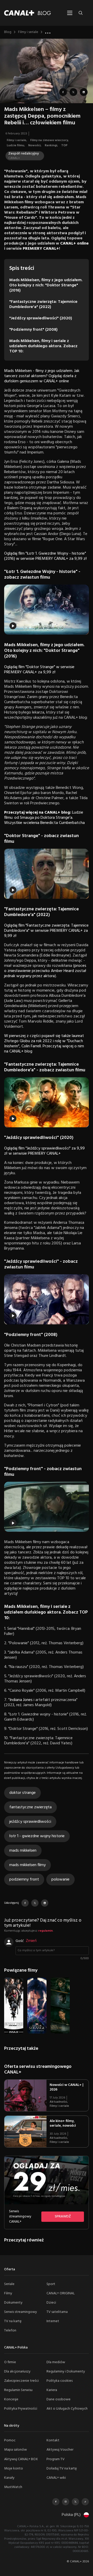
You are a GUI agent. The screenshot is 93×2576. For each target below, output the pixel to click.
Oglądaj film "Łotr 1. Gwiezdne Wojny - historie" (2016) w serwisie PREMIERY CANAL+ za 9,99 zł (45, 556)
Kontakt (53, 2440)
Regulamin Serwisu (18, 2390)
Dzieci (51, 2303)
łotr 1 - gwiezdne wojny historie (37, 1836)
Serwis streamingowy (21, 2312)
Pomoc (10, 2440)
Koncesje (11, 2399)
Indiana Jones (21, 1700)
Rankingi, (52, 145)
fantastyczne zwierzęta (30, 1807)
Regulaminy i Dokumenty (66, 2372)
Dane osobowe (59, 2399)
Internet (53, 2321)
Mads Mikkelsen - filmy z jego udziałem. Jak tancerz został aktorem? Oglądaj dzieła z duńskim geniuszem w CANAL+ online (42, 376)
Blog (8, 32)
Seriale (9, 2284)
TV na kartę (13, 2321)
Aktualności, (59, 2102)
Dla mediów (56, 2362)
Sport (51, 2284)
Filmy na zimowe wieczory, (50, 140)
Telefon (10, 2331)
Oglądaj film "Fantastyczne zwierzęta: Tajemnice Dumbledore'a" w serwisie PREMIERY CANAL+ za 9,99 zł (46, 931)
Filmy (8, 2293)
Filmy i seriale (28, 32)
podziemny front (24, 1880)
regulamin (45, 1931)
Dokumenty (13, 2303)
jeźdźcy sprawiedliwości (30, 1822)
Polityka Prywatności (21, 2409)
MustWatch (13, 2487)
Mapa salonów (16, 2450)
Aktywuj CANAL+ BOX (21, 2459)
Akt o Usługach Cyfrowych (67, 2409)
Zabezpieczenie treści (21, 2381)
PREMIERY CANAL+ (41, 249)
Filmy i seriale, (17, 140)
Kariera (52, 2390)
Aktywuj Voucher (60, 2450)
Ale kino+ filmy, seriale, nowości (63, 2123)
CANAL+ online (74, 244)
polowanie (60, 1880)
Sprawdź (63, 2217)
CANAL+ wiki (56, 2478)
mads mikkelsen (23, 1851)
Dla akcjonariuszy (17, 2372)
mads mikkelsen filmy (28, 1865)
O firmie (10, 2362)
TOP (64, 145)
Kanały (9, 2478)
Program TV (56, 2459)
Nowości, (35, 145)
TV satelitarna (57, 2312)
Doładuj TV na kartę (62, 2469)
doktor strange (22, 1793)
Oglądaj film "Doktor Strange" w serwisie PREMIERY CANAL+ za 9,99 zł (39, 670)
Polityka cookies (60, 2381)
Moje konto (14, 2469)
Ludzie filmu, (16, 145)
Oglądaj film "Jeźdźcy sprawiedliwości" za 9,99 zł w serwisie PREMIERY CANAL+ (44, 1151)
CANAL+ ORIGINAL (61, 2293)
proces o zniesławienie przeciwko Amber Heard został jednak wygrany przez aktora (45, 971)
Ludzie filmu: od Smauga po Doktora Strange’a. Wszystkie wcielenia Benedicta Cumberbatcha (44, 818)
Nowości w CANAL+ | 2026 (67, 2087)
